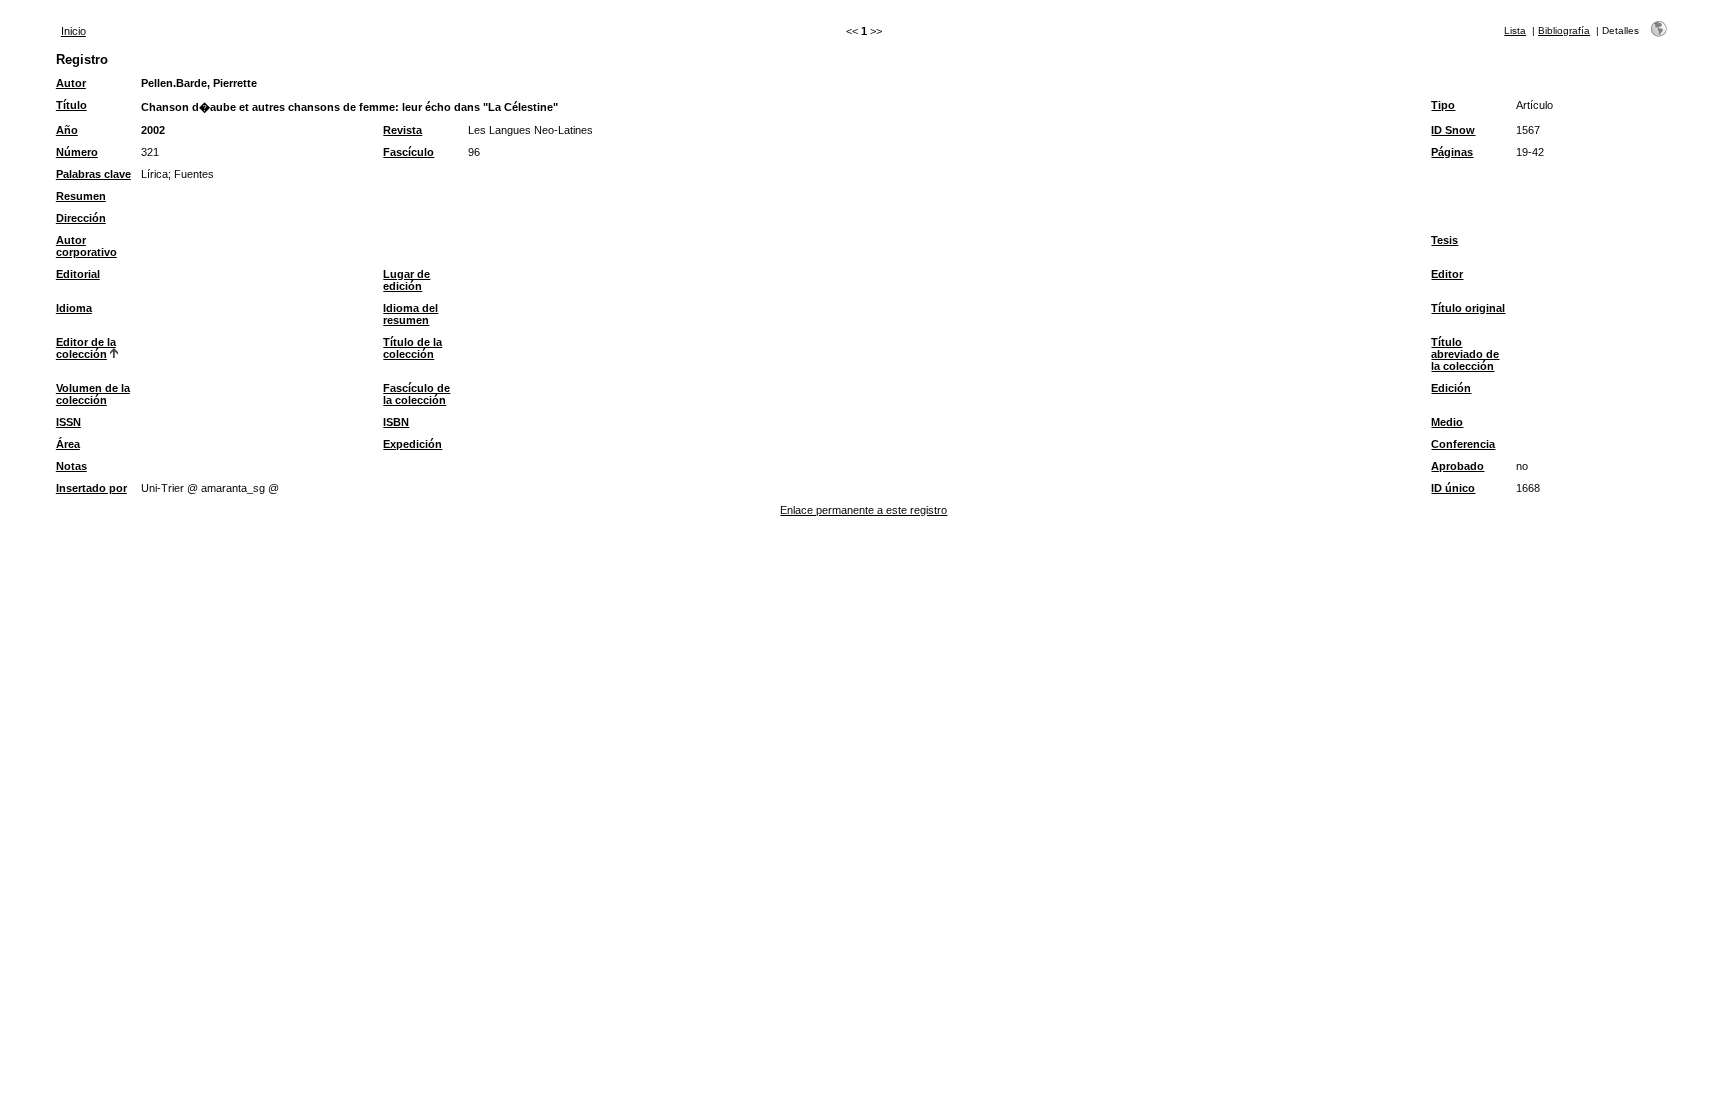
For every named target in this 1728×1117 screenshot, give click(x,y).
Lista (1515, 30)
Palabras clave (93, 174)
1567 (1528, 130)
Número (77, 152)
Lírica (154, 174)
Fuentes (194, 174)
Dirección (81, 218)
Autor (71, 83)
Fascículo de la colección (416, 394)
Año (67, 130)
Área (68, 444)
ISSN (68, 422)
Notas (71, 466)
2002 (153, 130)
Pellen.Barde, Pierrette (199, 83)
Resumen (81, 196)
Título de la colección (412, 348)
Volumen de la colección (93, 394)
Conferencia (1463, 444)
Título (71, 105)
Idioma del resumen (410, 314)
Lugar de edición (406, 280)
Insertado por (91, 488)
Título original (1468, 308)
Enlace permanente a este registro (863, 510)
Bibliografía (1564, 30)
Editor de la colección (86, 348)
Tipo (1443, 105)
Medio (1447, 422)
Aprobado (1457, 466)
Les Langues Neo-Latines (530, 130)
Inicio (73, 31)
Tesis (1444, 240)
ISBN (396, 422)
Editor (1447, 274)
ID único (1453, 488)
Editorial (78, 274)
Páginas (1452, 152)
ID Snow (1453, 130)
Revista (402, 130)
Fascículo (408, 152)
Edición (1451, 388)
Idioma (74, 308)
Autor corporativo (86, 246)
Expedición (412, 444)
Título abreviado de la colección (1465, 354)
